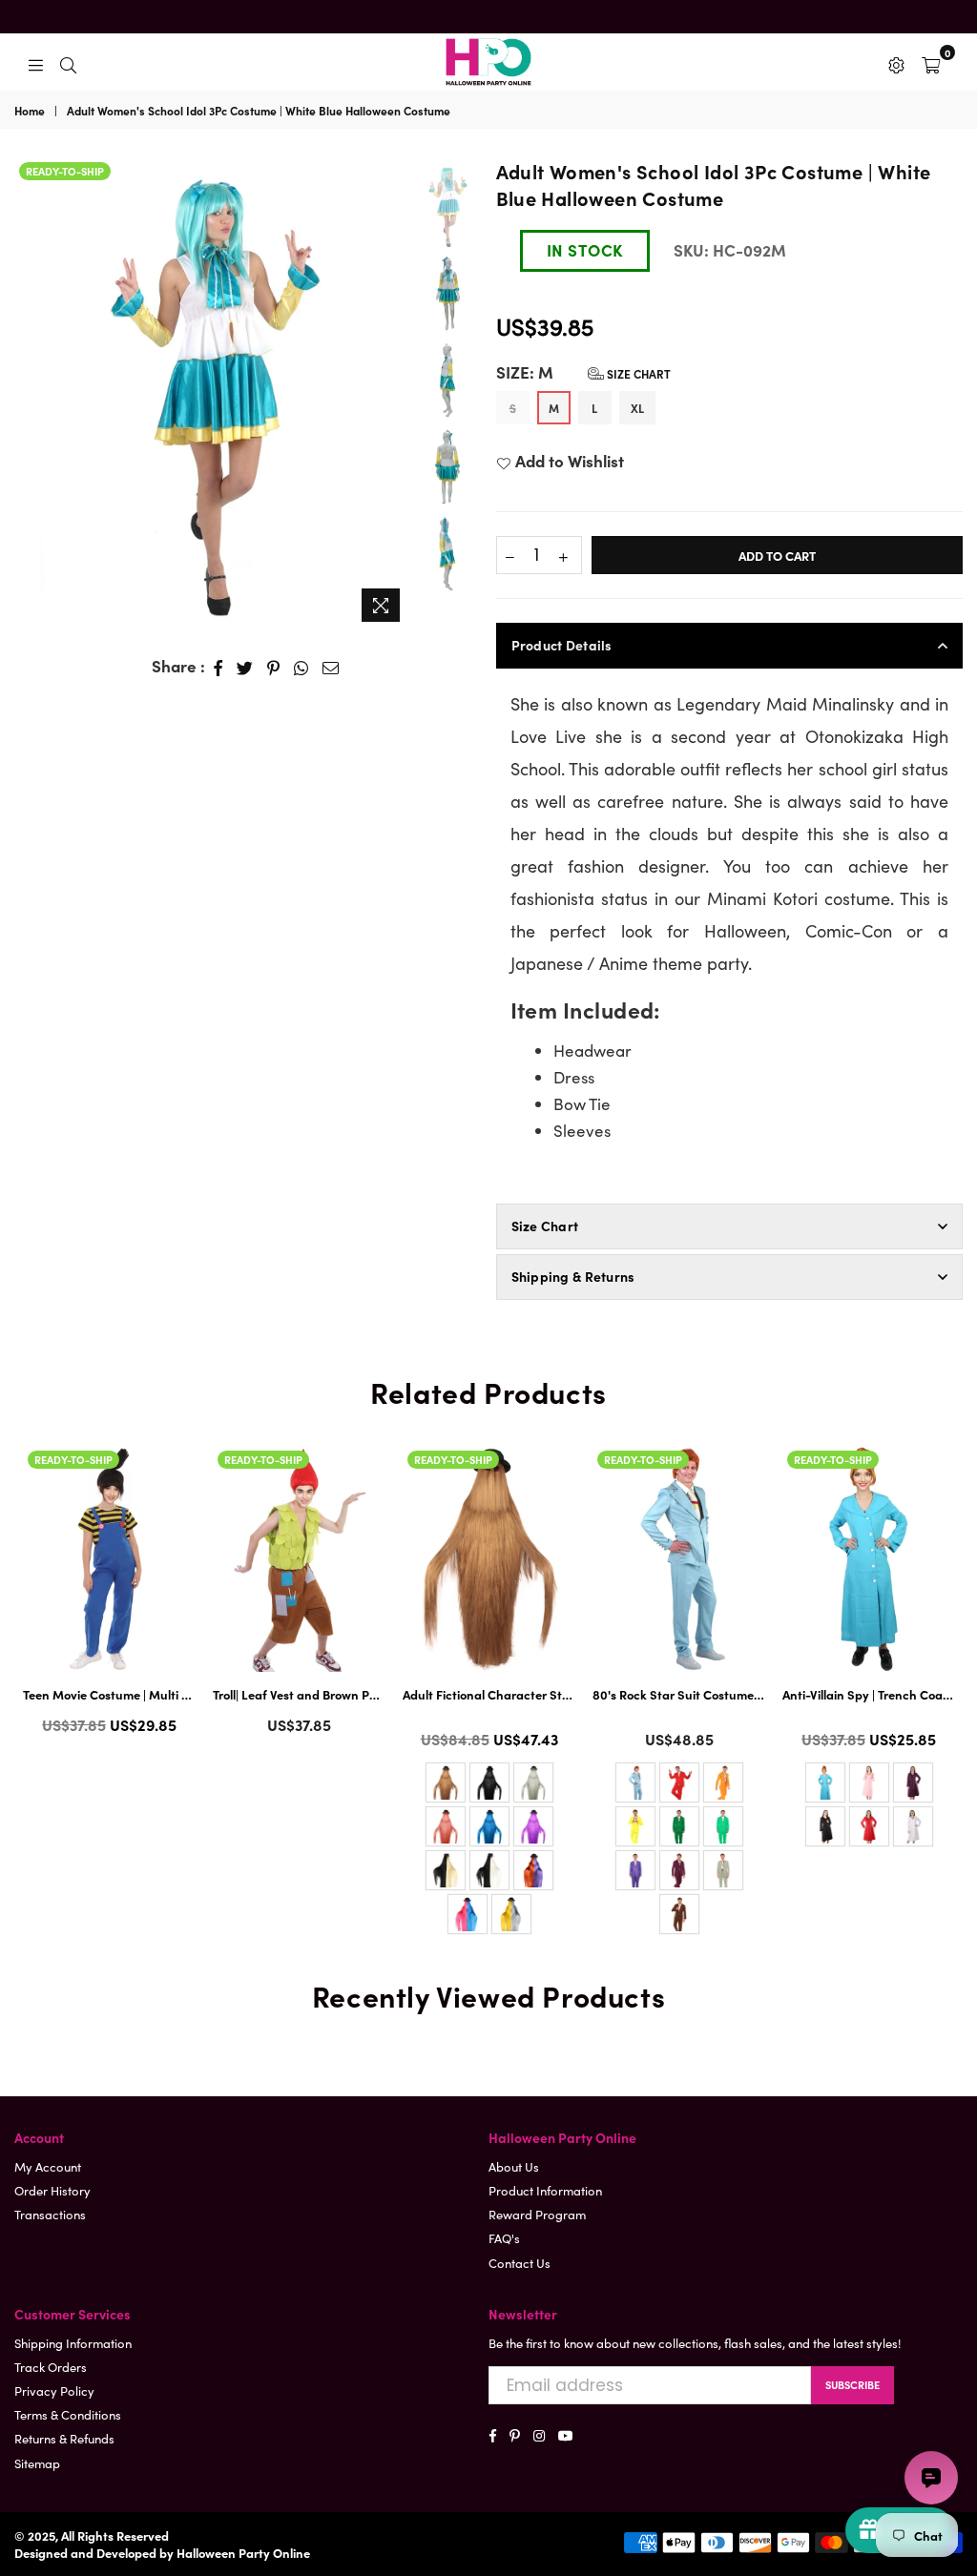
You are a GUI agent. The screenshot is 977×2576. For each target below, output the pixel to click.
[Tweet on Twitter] (245, 667)
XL (637, 408)
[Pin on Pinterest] (274, 667)
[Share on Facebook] (218, 667)
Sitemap (37, 2463)
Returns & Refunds (64, 2438)
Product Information (545, 2190)
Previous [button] (28, 380)
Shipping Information (73, 2343)
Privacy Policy (54, 2391)
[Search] (68, 62)
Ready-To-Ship (65, 171)
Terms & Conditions (68, 2414)
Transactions (50, 2214)
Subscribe (852, 2384)
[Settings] (896, 62)
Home (30, 111)
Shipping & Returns (573, 1276)
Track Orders (51, 2367)
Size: (583, 372)
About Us (514, 2166)
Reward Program (537, 2214)
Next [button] (395, 394)
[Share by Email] (331, 667)
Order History (52, 2190)
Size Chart (637, 373)
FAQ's (504, 2238)
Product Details (562, 645)
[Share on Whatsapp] (301, 667)
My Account (48, 2166)
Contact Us (520, 2263)
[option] (213, 394)
